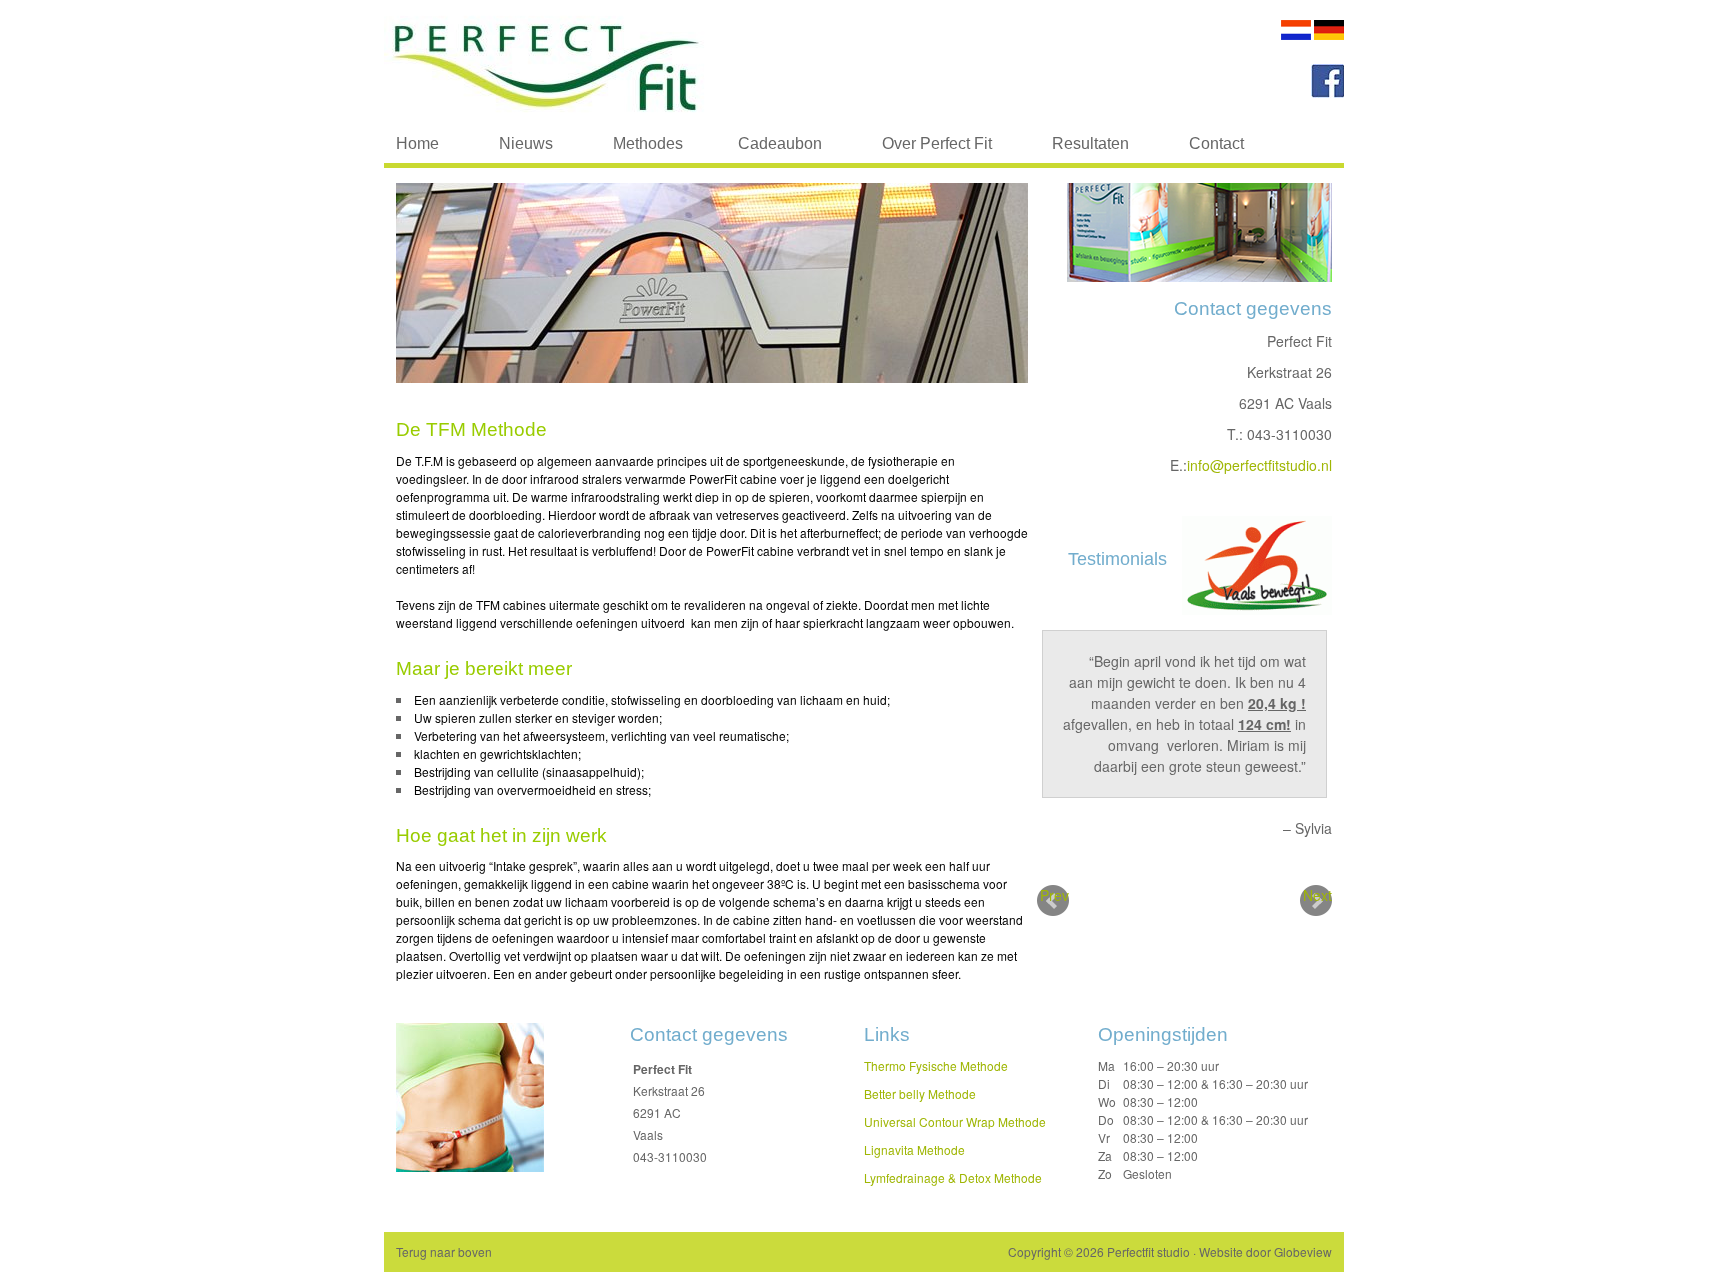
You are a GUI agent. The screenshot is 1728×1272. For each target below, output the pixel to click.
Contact (1216, 143)
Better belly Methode (920, 1093)
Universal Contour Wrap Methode (955, 1121)
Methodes (633, 147)
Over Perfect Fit (937, 143)
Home (417, 143)
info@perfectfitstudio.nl (1259, 465)
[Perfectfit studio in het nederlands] (1296, 34)
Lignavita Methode (914, 1149)
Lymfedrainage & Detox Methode (953, 1177)
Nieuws (526, 143)
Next (1317, 895)
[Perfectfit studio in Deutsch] (1329, 34)
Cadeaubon (780, 143)
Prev (1054, 895)
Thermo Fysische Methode (936, 1065)
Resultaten (1090, 143)
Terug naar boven (444, 1251)
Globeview (1303, 1251)
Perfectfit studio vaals (584, 62)
